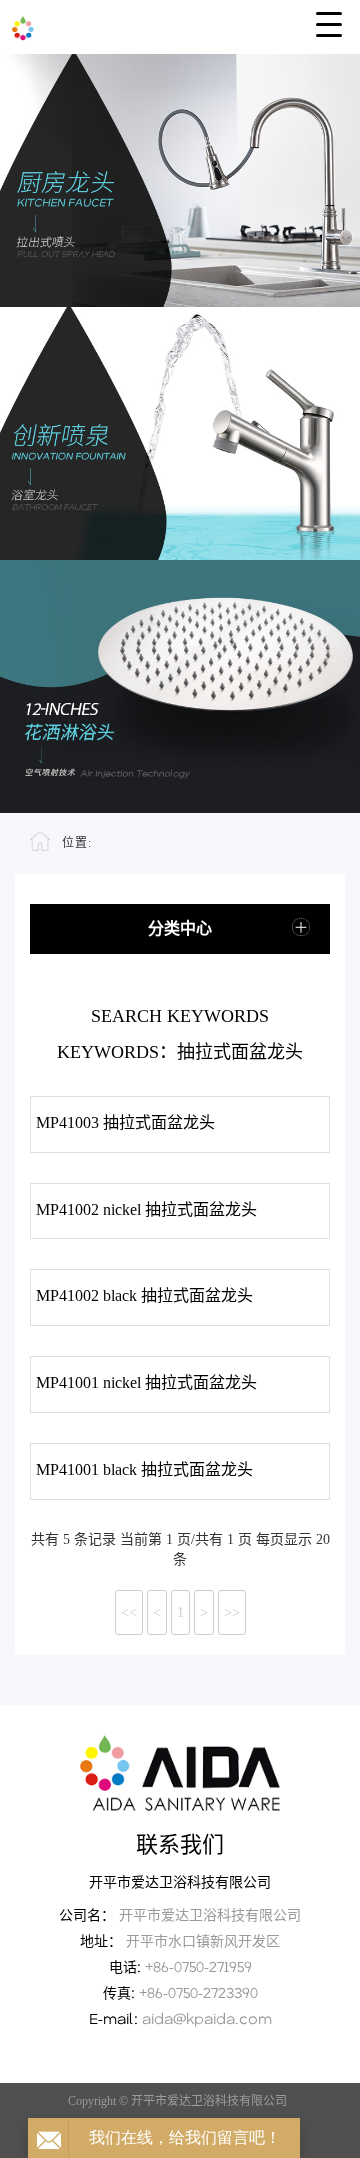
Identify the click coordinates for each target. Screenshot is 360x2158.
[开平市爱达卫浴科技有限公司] (180, 1773)
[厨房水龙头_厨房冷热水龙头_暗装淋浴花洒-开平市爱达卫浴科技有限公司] (180, 25)
